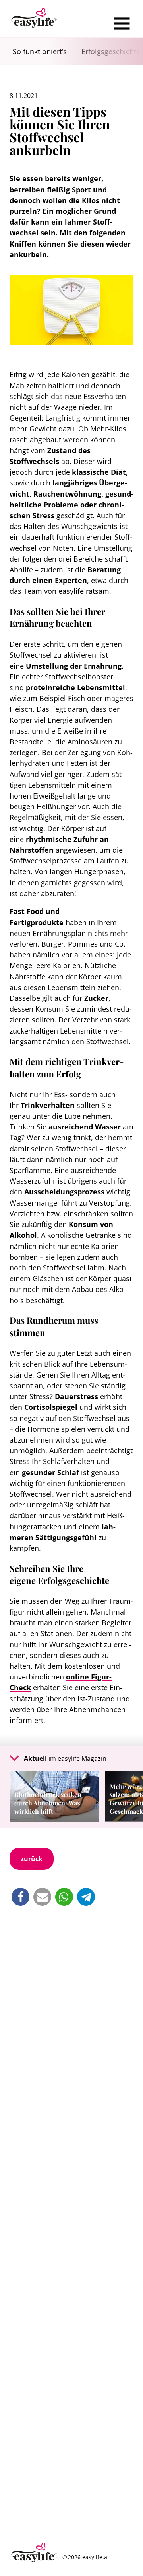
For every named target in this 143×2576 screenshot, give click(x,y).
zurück (32, 1859)
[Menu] (122, 23)
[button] (20, 1897)
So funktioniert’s (40, 51)
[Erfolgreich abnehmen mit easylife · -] (34, 19)
